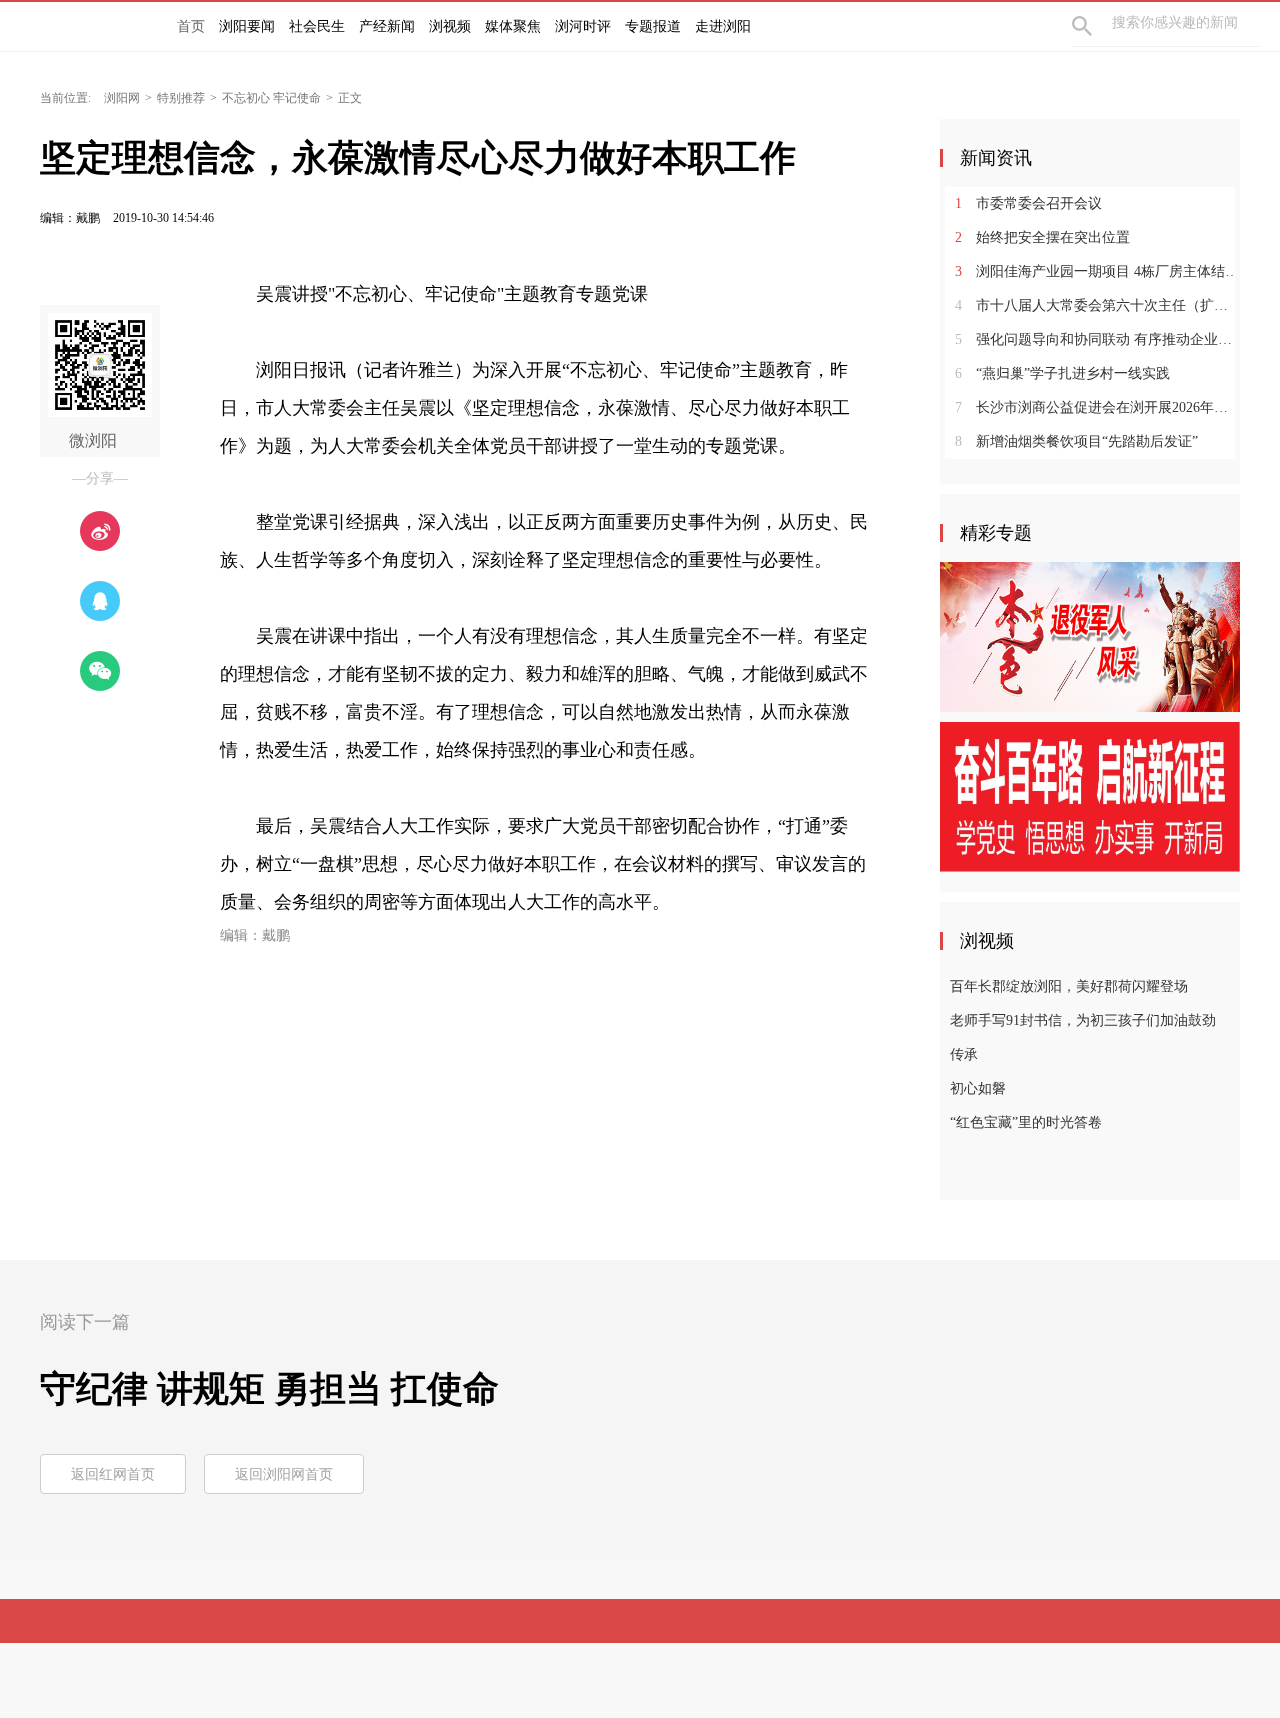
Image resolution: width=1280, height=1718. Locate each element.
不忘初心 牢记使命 (271, 98)
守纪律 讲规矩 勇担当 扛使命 (269, 1389)
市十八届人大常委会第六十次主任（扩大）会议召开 (1097, 305)
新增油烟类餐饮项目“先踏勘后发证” (1076, 441)
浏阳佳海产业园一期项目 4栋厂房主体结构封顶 (1097, 271)
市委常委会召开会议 (1028, 203)
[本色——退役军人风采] (1090, 636)
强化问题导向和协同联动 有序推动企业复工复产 (1097, 339)
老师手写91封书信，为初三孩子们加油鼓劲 (1083, 1020)
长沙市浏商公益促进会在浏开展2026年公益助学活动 (1097, 407)
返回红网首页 (113, 1474)
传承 (964, 1054)
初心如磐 (978, 1088)
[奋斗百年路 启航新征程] (1090, 796)
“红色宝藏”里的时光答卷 (1026, 1122)
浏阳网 (122, 98)
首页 (191, 26)
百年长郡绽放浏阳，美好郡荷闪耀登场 (1069, 986)
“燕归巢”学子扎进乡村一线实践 (1062, 373)
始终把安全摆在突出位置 (1042, 237)
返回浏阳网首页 (284, 1474)
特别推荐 (181, 98)
